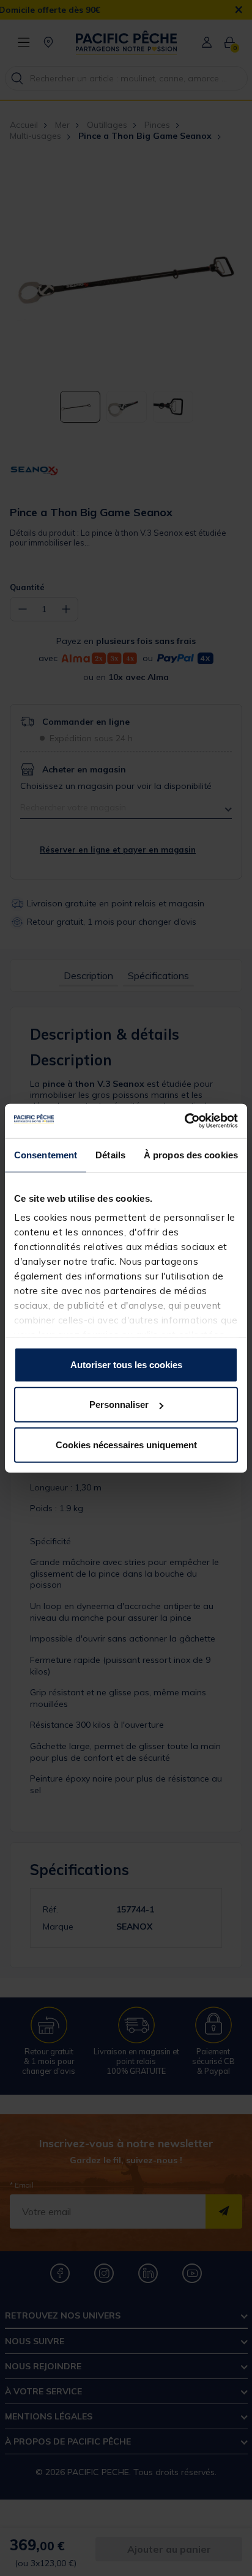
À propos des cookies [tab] (191, 1154)
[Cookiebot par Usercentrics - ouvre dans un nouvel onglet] (184, 1121)
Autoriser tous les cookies (126, 1364)
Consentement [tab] (46, 1154)
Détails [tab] (110, 1154)
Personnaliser (119, 1405)
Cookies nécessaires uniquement (126, 1444)
